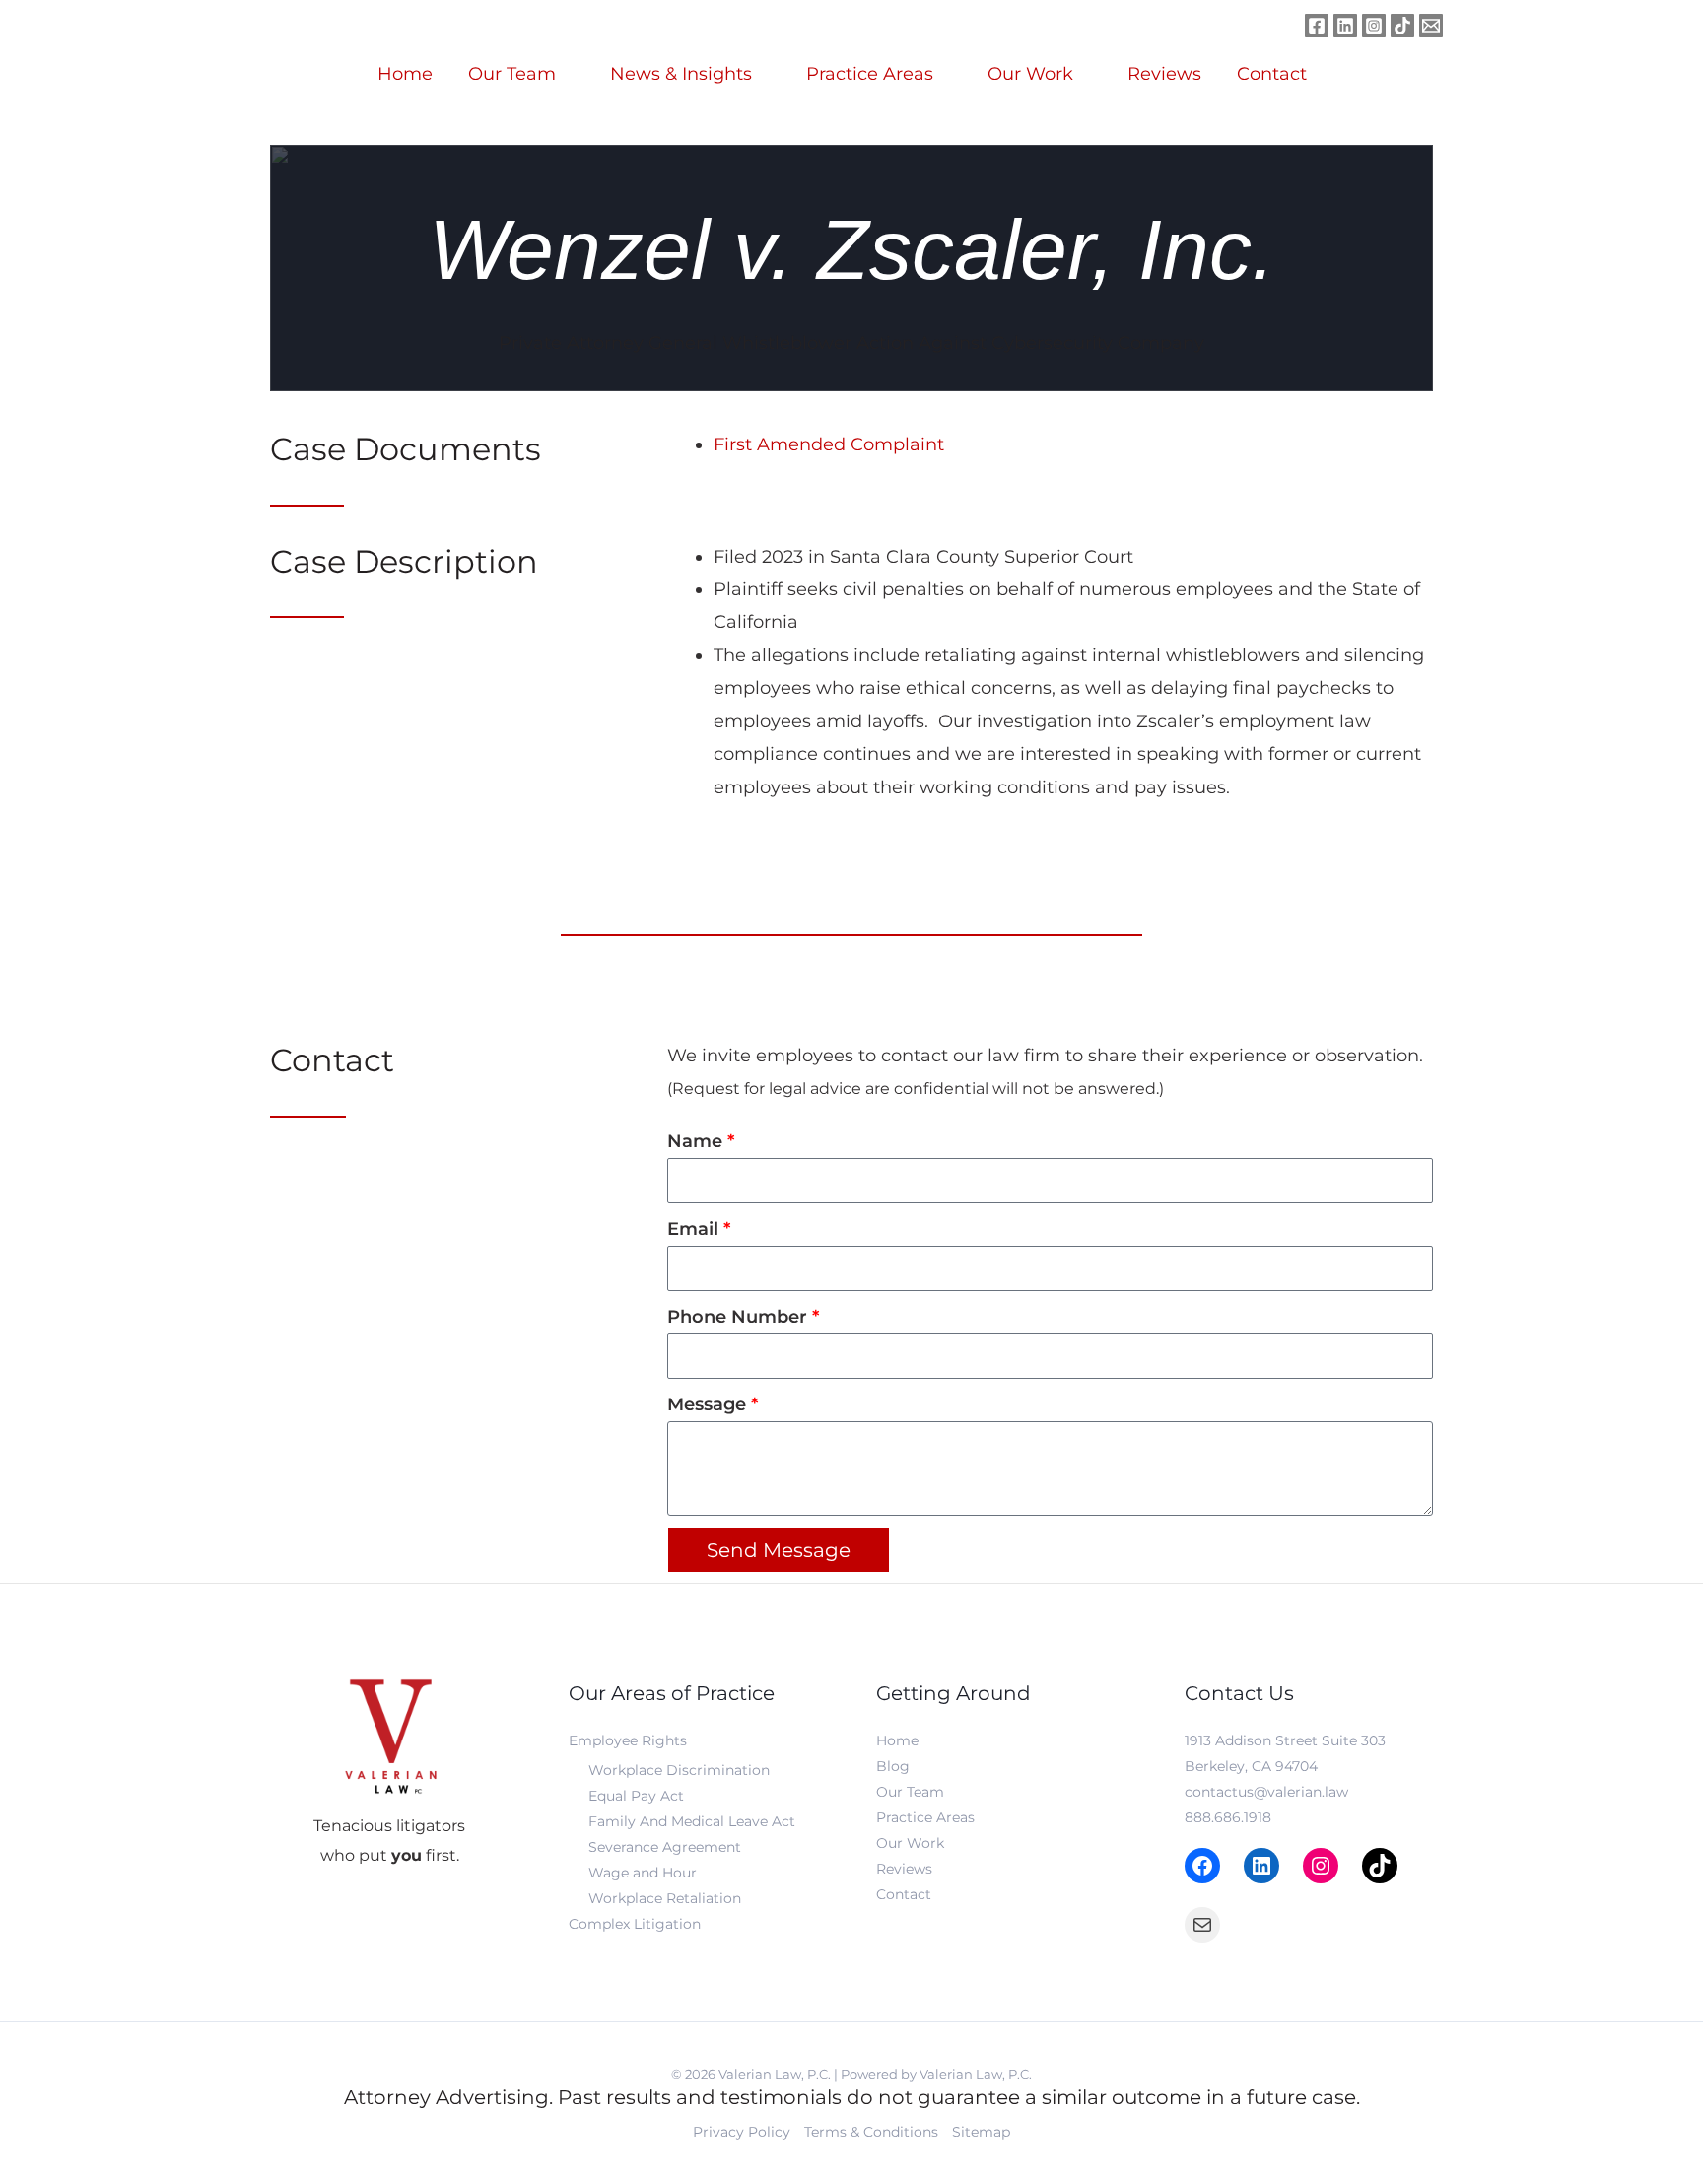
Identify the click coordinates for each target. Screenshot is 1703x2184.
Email (695, 1229)
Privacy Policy (742, 2132)
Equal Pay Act (636, 1796)
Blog (893, 1766)
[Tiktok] (1402, 26)
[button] (1370, 74)
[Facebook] (1317, 26)
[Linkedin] (1345, 26)
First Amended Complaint (829, 444)
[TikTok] (1380, 1866)
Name (697, 1141)
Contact (1272, 74)
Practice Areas (870, 74)
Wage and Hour (643, 1873)
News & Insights (681, 74)
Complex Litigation (635, 1924)
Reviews (1164, 74)
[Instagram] (1374, 26)
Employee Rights (628, 1740)
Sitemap (981, 2132)
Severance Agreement (665, 1847)
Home (405, 74)
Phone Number (740, 1317)
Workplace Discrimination (679, 1770)
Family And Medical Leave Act (692, 1821)
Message (709, 1404)
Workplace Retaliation (665, 1898)
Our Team (512, 74)
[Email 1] (1431, 26)
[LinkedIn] (1261, 1866)
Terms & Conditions (871, 2132)
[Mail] (1202, 1925)
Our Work (1030, 74)
